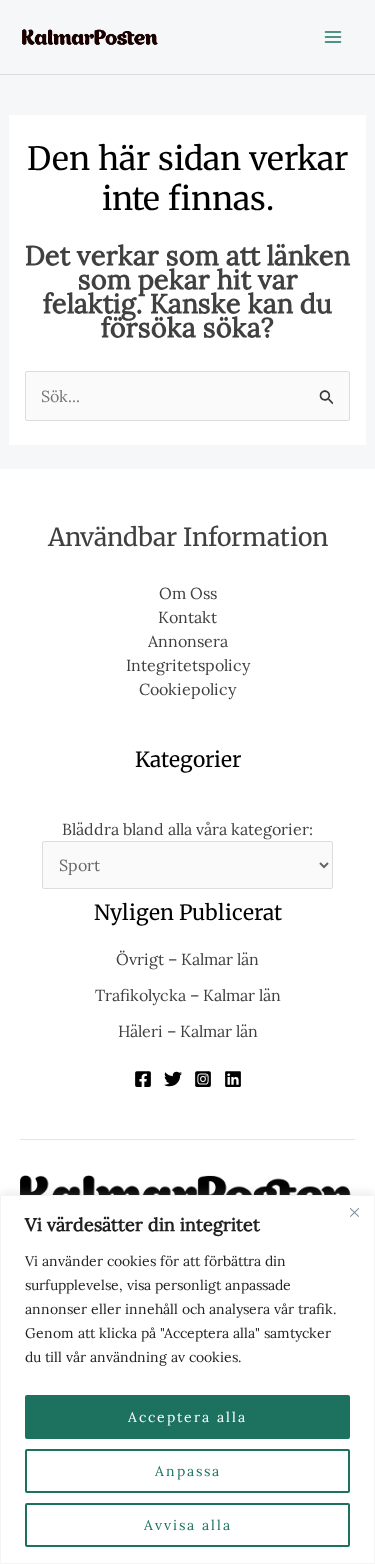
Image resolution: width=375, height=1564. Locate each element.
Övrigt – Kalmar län (187, 959)
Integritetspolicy (188, 665)
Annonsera (188, 641)
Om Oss (188, 593)
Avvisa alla (188, 1525)
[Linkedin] (233, 1079)
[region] (187, 1379)
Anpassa (188, 1471)
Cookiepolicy (187, 689)
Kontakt (187, 617)
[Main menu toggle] (333, 37)
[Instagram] (203, 1079)
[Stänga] (354, 1212)
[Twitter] (173, 1079)
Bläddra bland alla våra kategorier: (187, 829)
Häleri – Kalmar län (188, 1031)
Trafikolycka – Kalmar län (188, 995)
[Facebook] (143, 1079)
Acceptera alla (187, 1417)
